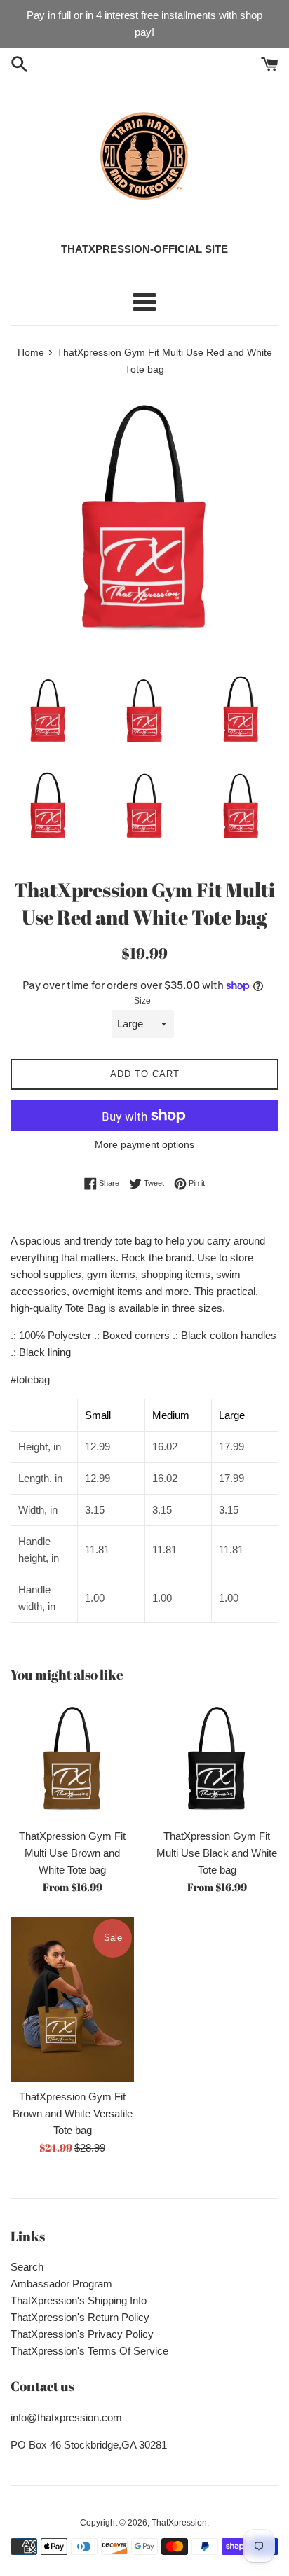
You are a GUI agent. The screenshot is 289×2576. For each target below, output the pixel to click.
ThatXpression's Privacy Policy (82, 2334)
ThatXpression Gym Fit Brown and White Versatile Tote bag (73, 2113)
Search (27, 2267)
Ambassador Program (61, 2284)
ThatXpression (179, 2523)
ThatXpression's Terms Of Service (89, 2351)
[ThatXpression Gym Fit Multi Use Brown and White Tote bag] (72, 1759)
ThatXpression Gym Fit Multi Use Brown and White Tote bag (72, 1853)
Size (142, 1001)
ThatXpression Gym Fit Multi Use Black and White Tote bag (217, 1853)
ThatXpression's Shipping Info (79, 2300)
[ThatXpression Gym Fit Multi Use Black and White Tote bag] (217, 1759)
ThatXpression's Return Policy (80, 2317)
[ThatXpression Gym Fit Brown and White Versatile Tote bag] (72, 1999)
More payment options (144, 1144)
